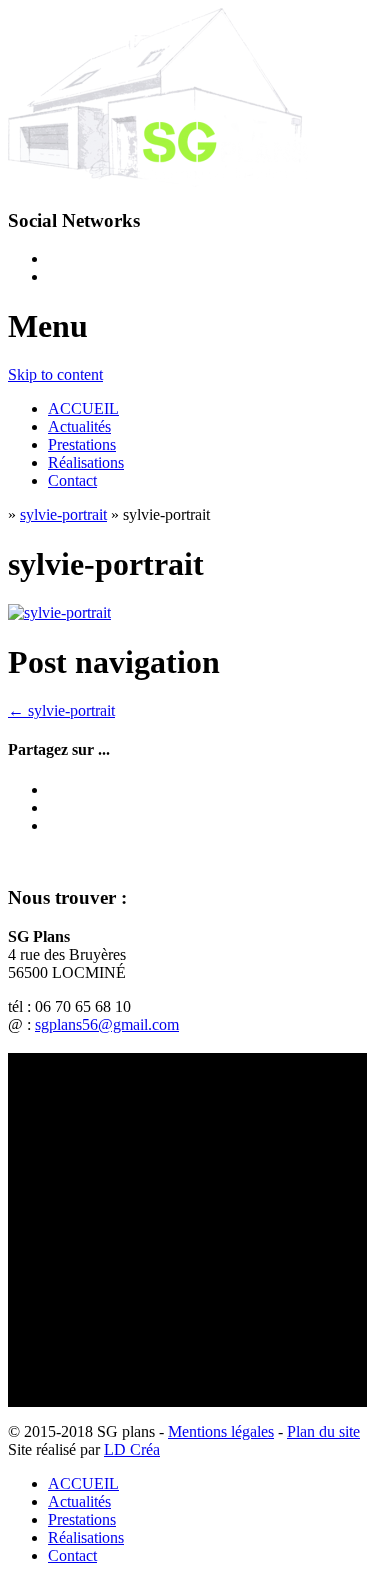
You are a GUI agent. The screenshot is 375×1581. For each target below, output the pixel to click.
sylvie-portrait (63, 514)
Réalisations (86, 462)
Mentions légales (221, 1431)
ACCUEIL (83, 408)
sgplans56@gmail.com (107, 1024)
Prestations (82, 444)
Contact (72, 480)
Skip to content (55, 374)
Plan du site (323, 1431)
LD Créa (132, 1449)
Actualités (79, 426)
